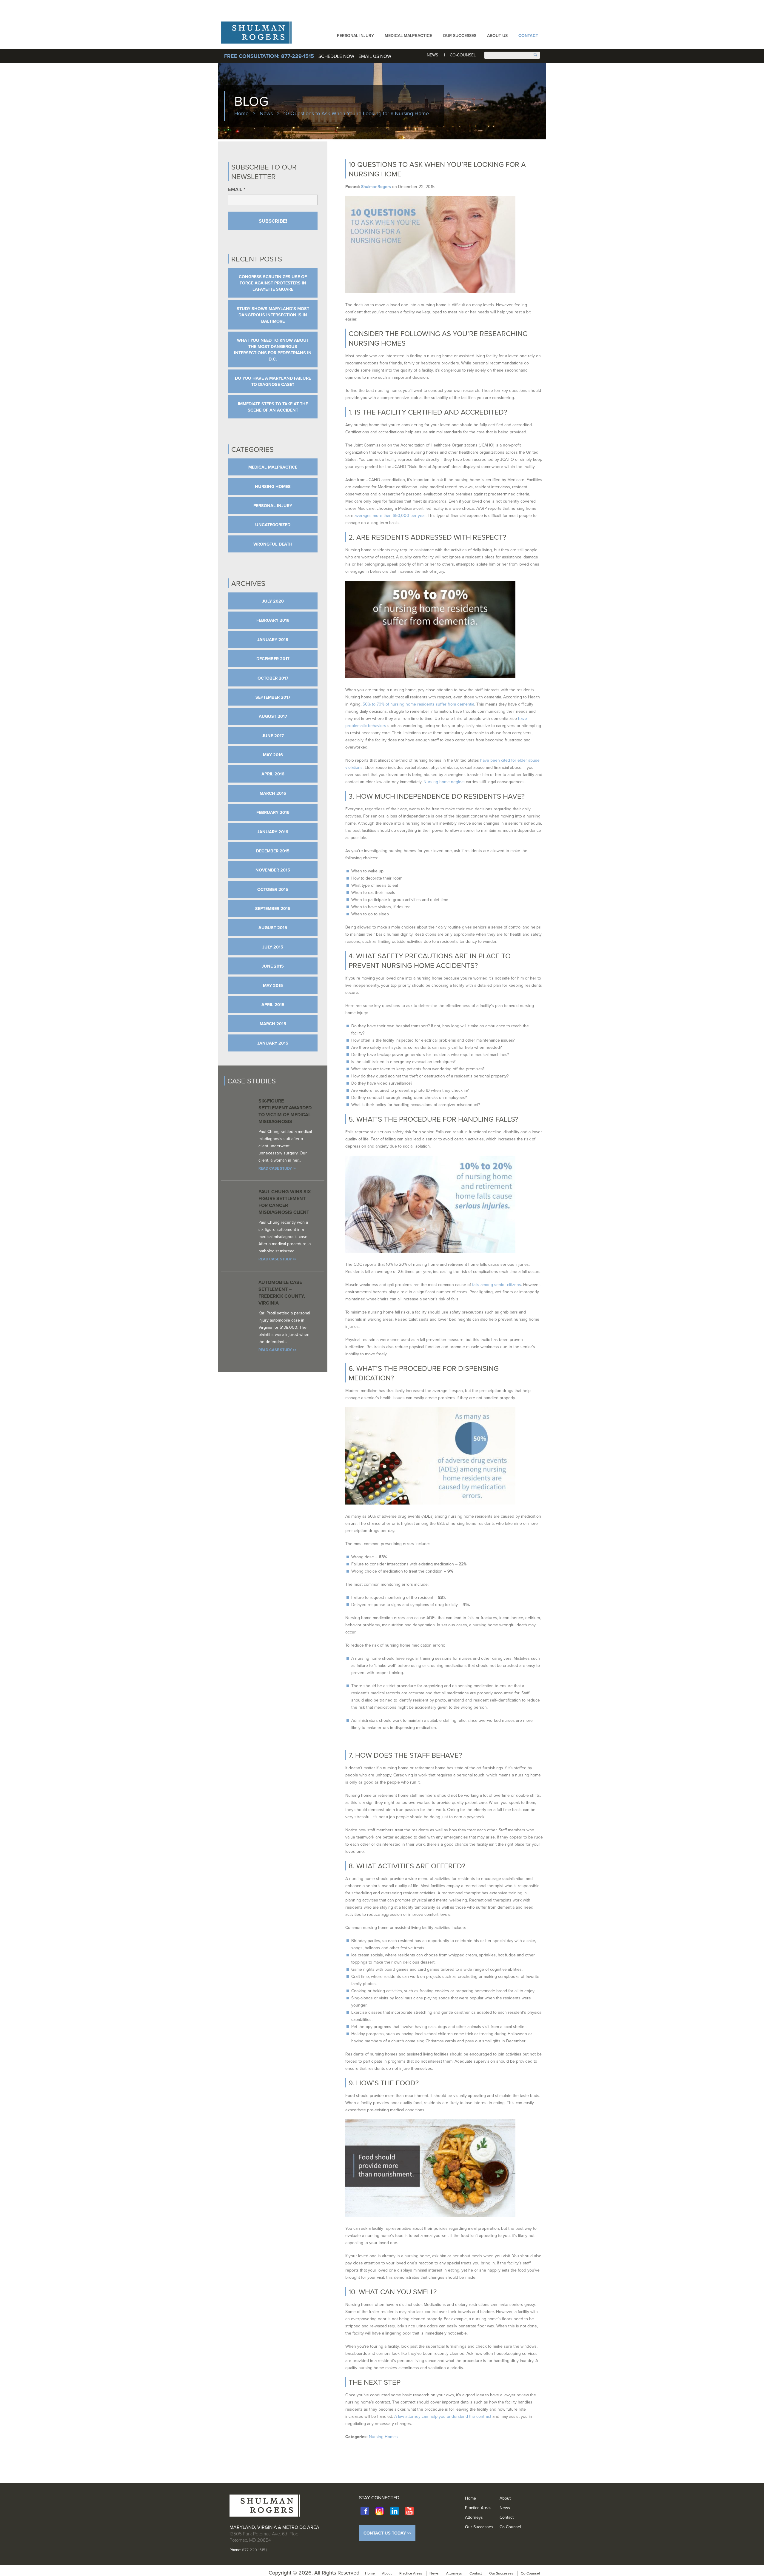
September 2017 (273, 697)
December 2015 (273, 851)
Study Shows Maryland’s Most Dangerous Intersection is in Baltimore (273, 315)
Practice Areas (478, 2508)
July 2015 (273, 947)
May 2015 (273, 985)
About (505, 2498)
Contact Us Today (385, 2533)
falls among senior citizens (497, 1285)
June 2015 (273, 966)
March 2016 (273, 793)
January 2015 (273, 1043)
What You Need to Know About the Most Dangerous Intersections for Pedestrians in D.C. (273, 349)
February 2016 (273, 812)
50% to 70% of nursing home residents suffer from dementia (418, 704)
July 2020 (273, 601)
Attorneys (474, 2517)
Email (237, 189)
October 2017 (273, 678)
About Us (497, 36)
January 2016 (273, 832)
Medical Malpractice (408, 36)
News (432, 55)
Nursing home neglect (444, 782)
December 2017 (273, 659)
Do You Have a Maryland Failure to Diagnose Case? (273, 381)
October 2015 (273, 889)
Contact (528, 36)
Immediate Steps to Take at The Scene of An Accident (273, 407)
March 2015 (273, 1024)
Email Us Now (375, 56)
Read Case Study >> (277, 1168)
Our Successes (460, 36)
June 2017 (273, 736)
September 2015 (273, 908)
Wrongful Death (273, 544)
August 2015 (273, 927)
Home (241, 113)
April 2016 (273, 774)
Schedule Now (337, 56)
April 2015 (273, 1004)
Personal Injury (355, 36)
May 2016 (273, 755)
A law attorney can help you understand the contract (443, 2416)
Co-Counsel (463, 55)
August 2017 (273, 716)
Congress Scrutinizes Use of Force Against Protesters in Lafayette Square (273, 283)
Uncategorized (273, 525)
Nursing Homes (383, 2437)
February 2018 (273, 620)
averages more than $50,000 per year (390, 515)
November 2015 (273, 870)
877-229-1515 (254, 2550)
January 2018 (273, 639)
